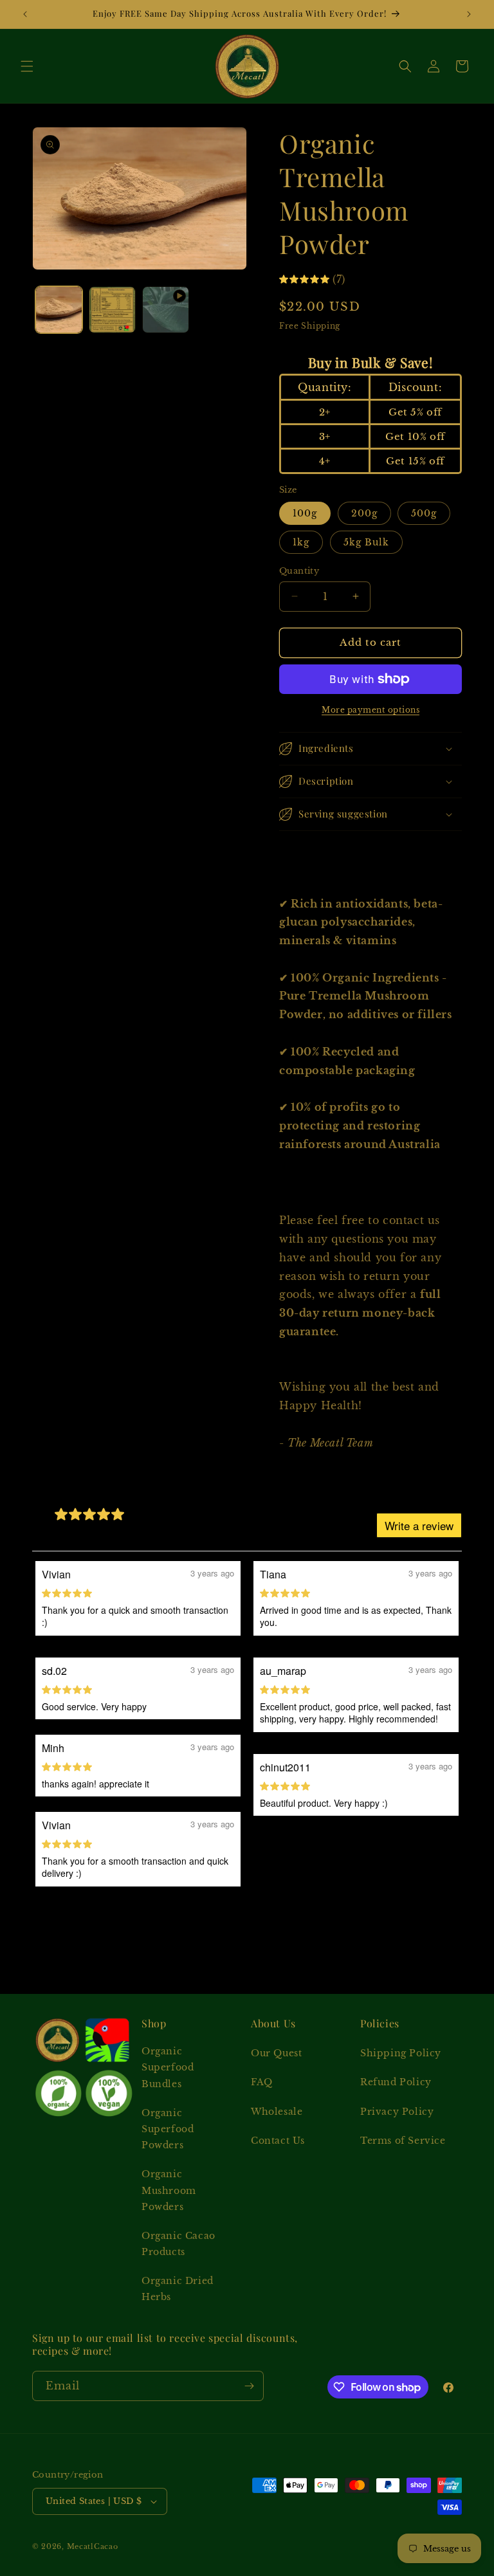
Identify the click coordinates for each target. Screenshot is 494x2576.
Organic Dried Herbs (178, 2289)
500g (424, 513)
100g (305, 513)
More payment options (370, 710)
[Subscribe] (249, 2386)
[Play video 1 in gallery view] (166, 310)
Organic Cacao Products (178, 2244)
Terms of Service (403, 2141)
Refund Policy (396, 2082)
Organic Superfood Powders (168, 2129)
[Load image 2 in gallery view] (112, 310)
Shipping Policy (401, 2053)
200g (364, 513)
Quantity (299, 571)
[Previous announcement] (25, 14)
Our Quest (276, 2053)
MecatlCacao (93, 2546)
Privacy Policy (397, 2112)
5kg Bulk (366, 542)
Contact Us (278, 2141)
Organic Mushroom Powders (169, 2190)
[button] (27, 66)
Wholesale (277, 2112)
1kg (301, 542)
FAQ (262, 2082)
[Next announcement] (469, 14)
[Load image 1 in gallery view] (59, 310)
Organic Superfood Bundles (168, 2067)
